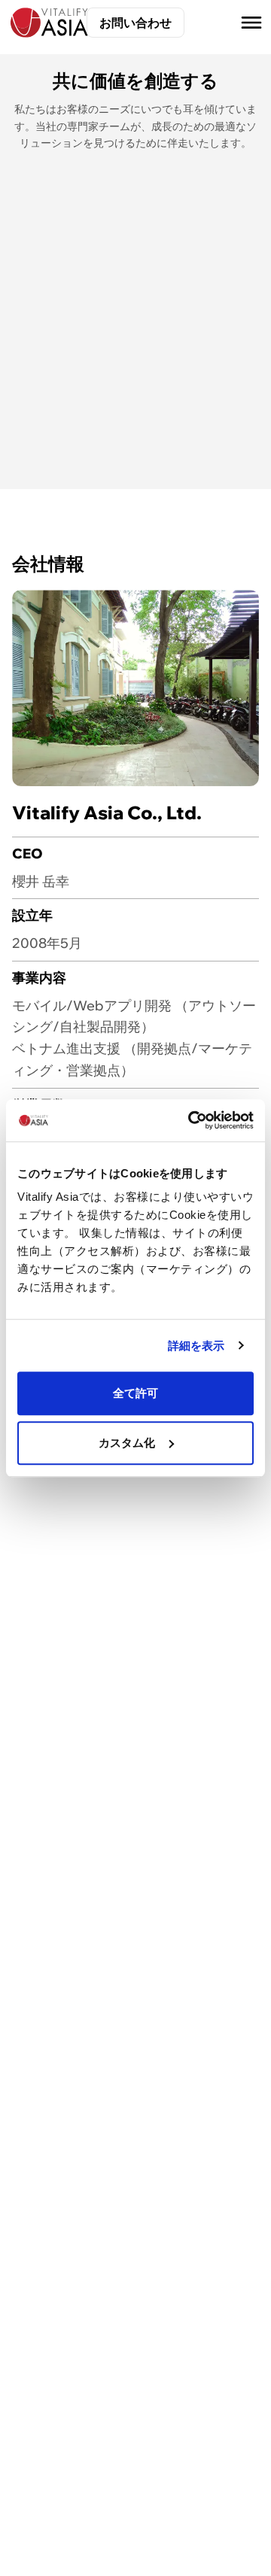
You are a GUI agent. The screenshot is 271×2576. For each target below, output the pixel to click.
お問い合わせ (135, 23)
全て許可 (135, 1393)
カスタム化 (127, 1443)
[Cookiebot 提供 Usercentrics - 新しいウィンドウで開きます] (191, 1120)
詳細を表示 (196, 1346)
